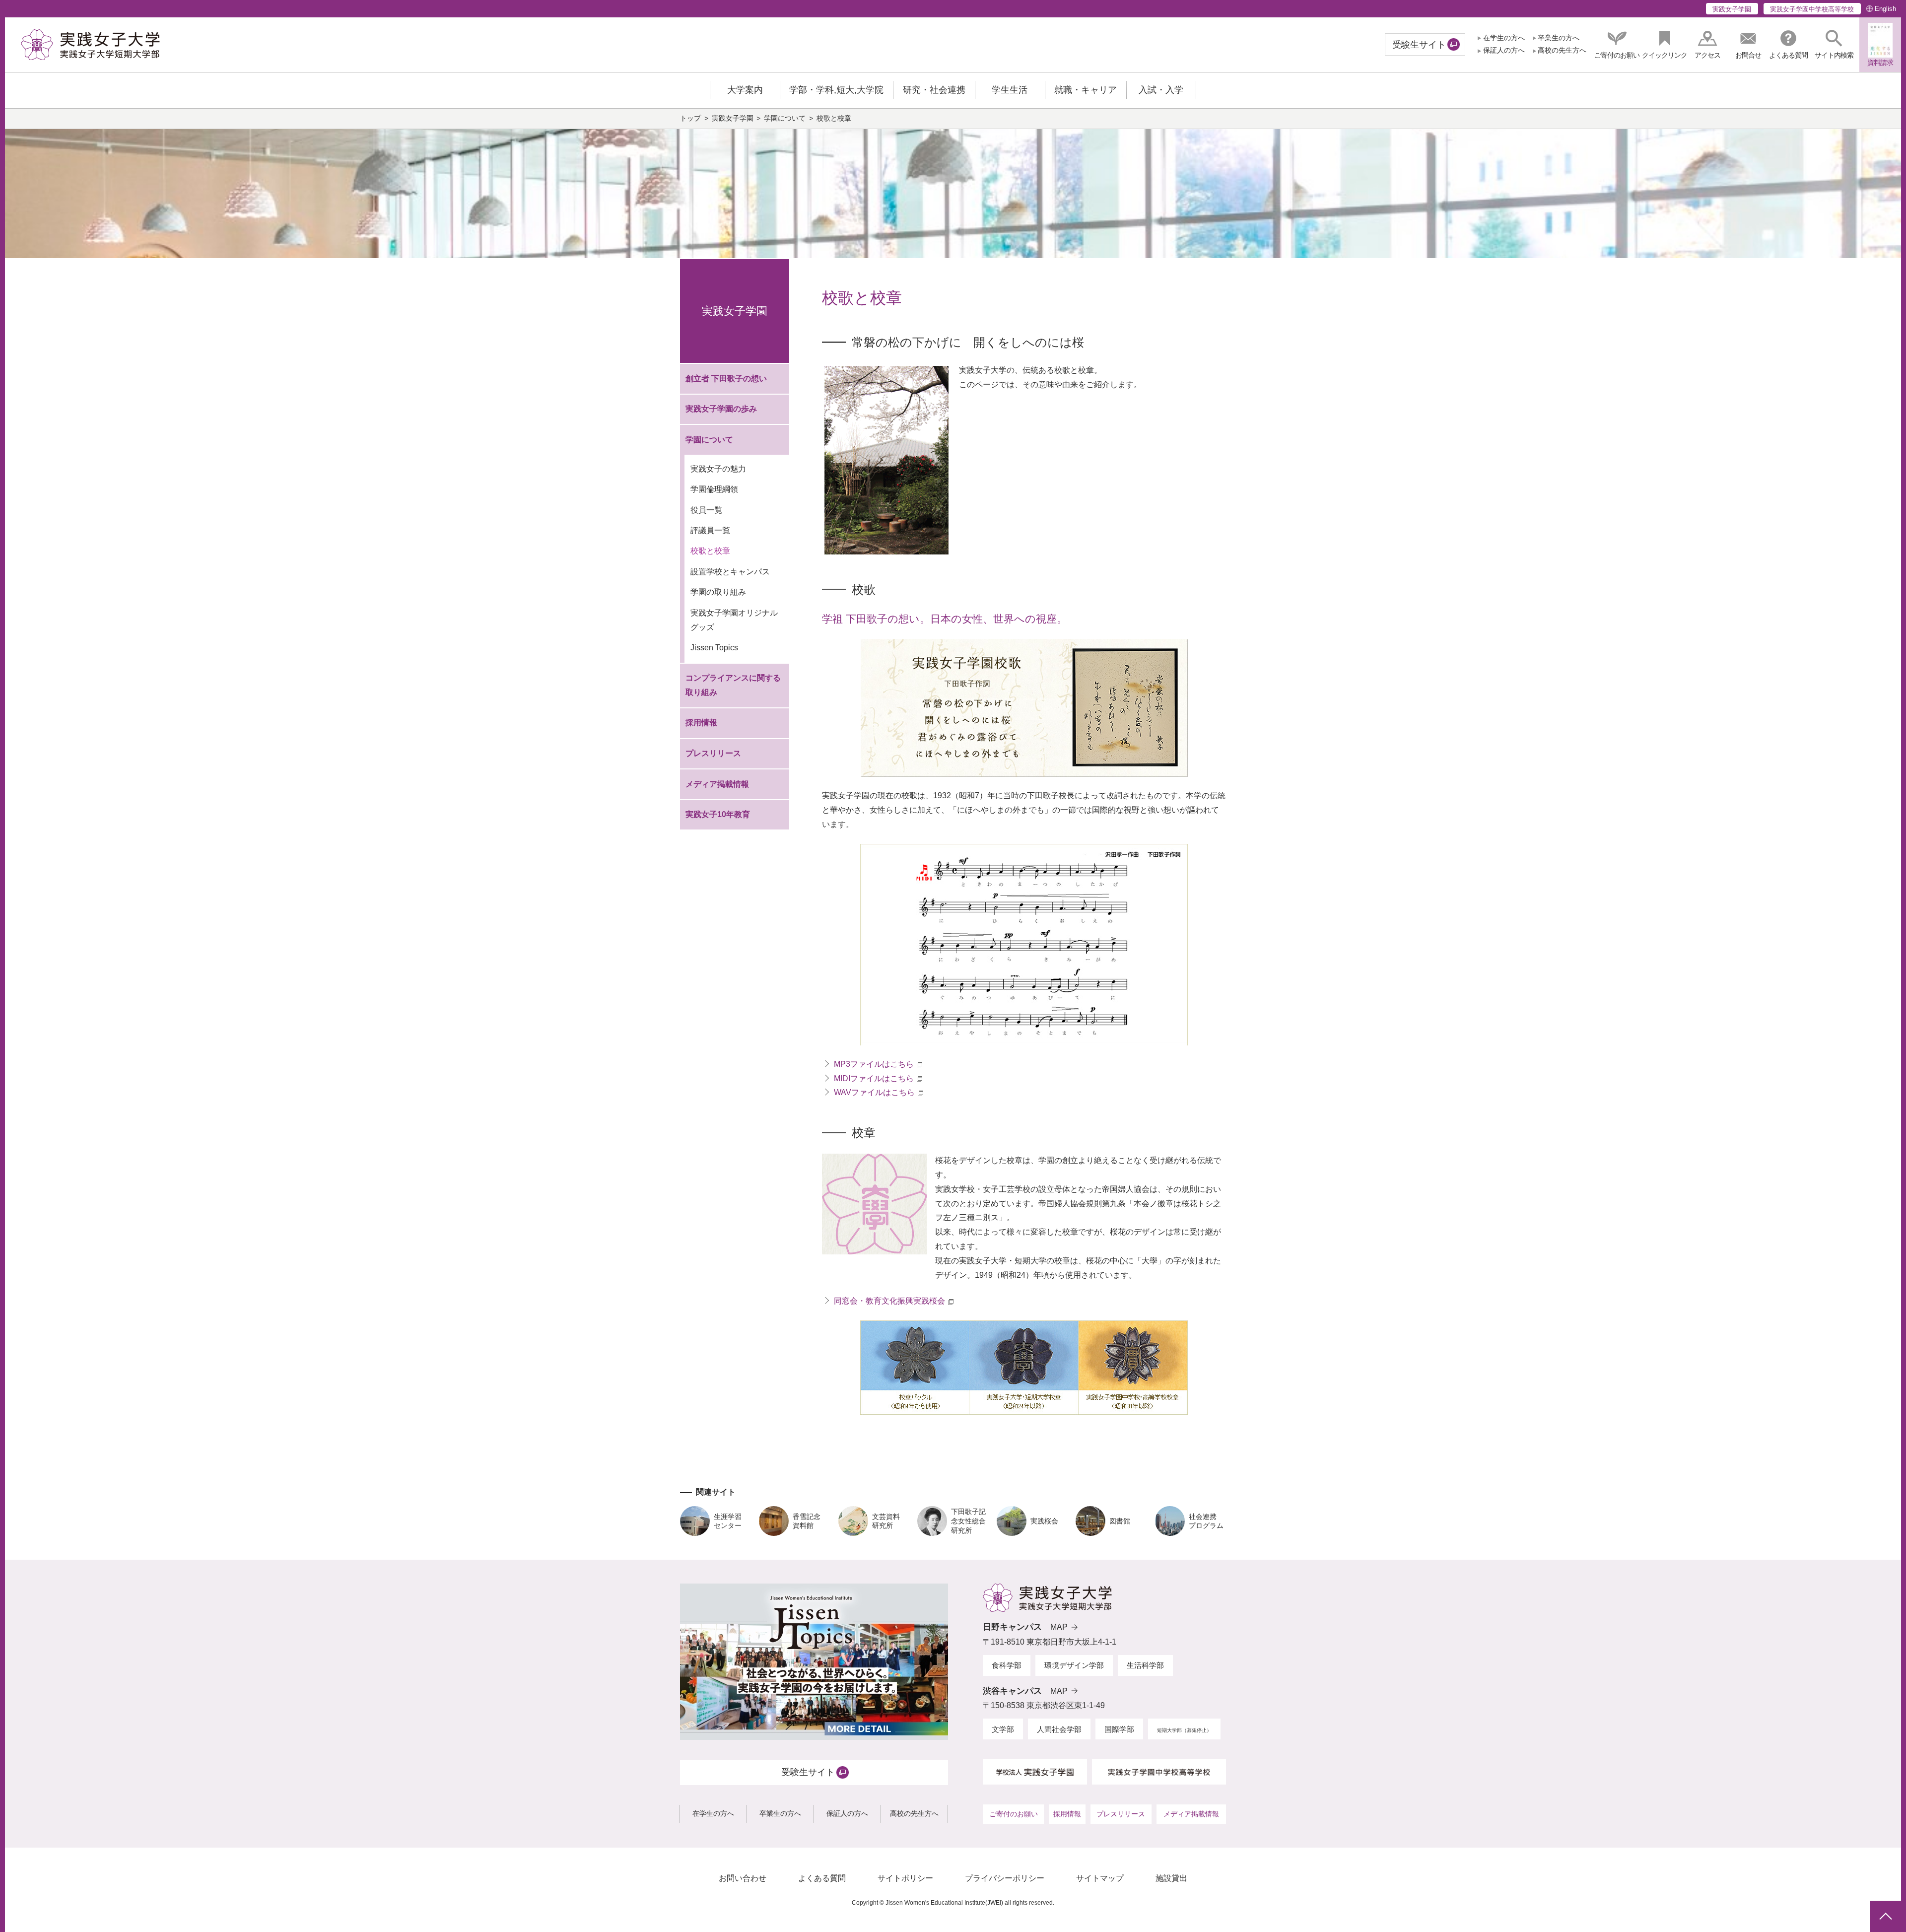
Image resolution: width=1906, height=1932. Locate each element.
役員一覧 (706, 510)
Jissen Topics (714, 648)
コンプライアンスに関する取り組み (733, 685)
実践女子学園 (1732, 9)
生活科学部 (1145, 1665)
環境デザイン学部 (1074, 1665)
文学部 (1003, 1729)
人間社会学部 (1059, 1729)
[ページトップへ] (1885, 1916)
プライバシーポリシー (1005, 1878)
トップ (690, 118)
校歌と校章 (710, 551)
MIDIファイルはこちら (874, 1078)
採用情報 (701, 723)
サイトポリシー (905, 1878)
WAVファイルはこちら (874, 1092)
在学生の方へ (1504, 38)
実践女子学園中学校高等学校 (1812, 9)
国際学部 (1119, 1729)
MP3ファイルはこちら (874, 1064)
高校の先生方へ (1562, 50)
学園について (785, 118)
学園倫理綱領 (714, 489)
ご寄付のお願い (1014, 1814)
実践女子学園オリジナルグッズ (734, 620)
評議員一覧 (710, 530)
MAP (1059, 1627)
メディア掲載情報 (717, 784)
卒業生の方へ (1559, 38)
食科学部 (1007, 1665)
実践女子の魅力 (718, 469)
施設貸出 (1171, 1878)
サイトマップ (1100, 1878)
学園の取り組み (718, 592)
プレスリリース (713, 753)
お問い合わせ (743, 1878)
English (1885, 9)
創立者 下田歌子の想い (726, 379)
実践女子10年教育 (718, 814)
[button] (1834, 44)
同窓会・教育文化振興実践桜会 (889, 1301)
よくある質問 (822, 1878)
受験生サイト (1419, 45)
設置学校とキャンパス (730, 572)
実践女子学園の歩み (721, 409)
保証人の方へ (1504, 50)
